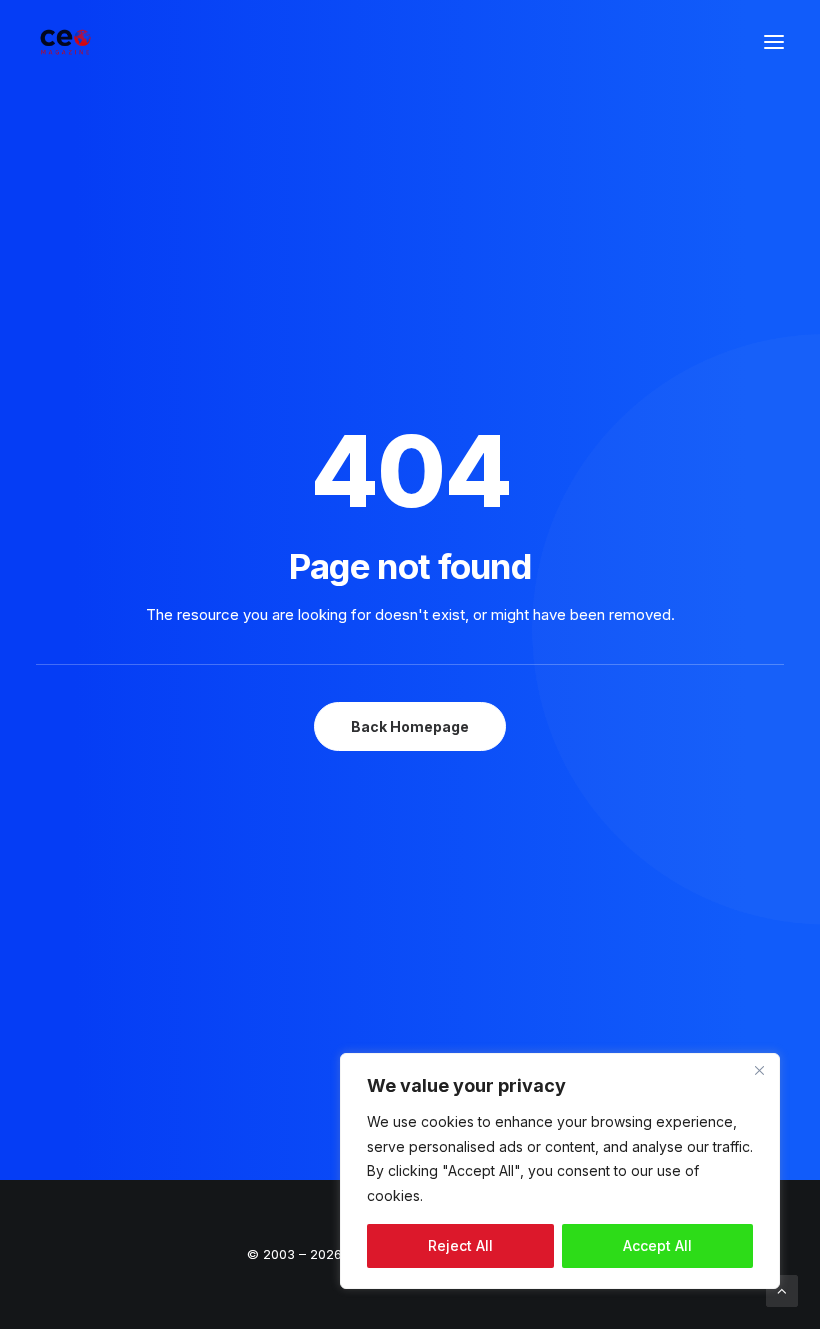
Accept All (657, 1245)
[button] (774, 42)
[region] (560, 1171)
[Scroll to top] (782, 1289)
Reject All (460, 1245)
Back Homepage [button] (410, 726)
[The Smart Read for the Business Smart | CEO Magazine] (65, 42)
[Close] (759, 1070)
